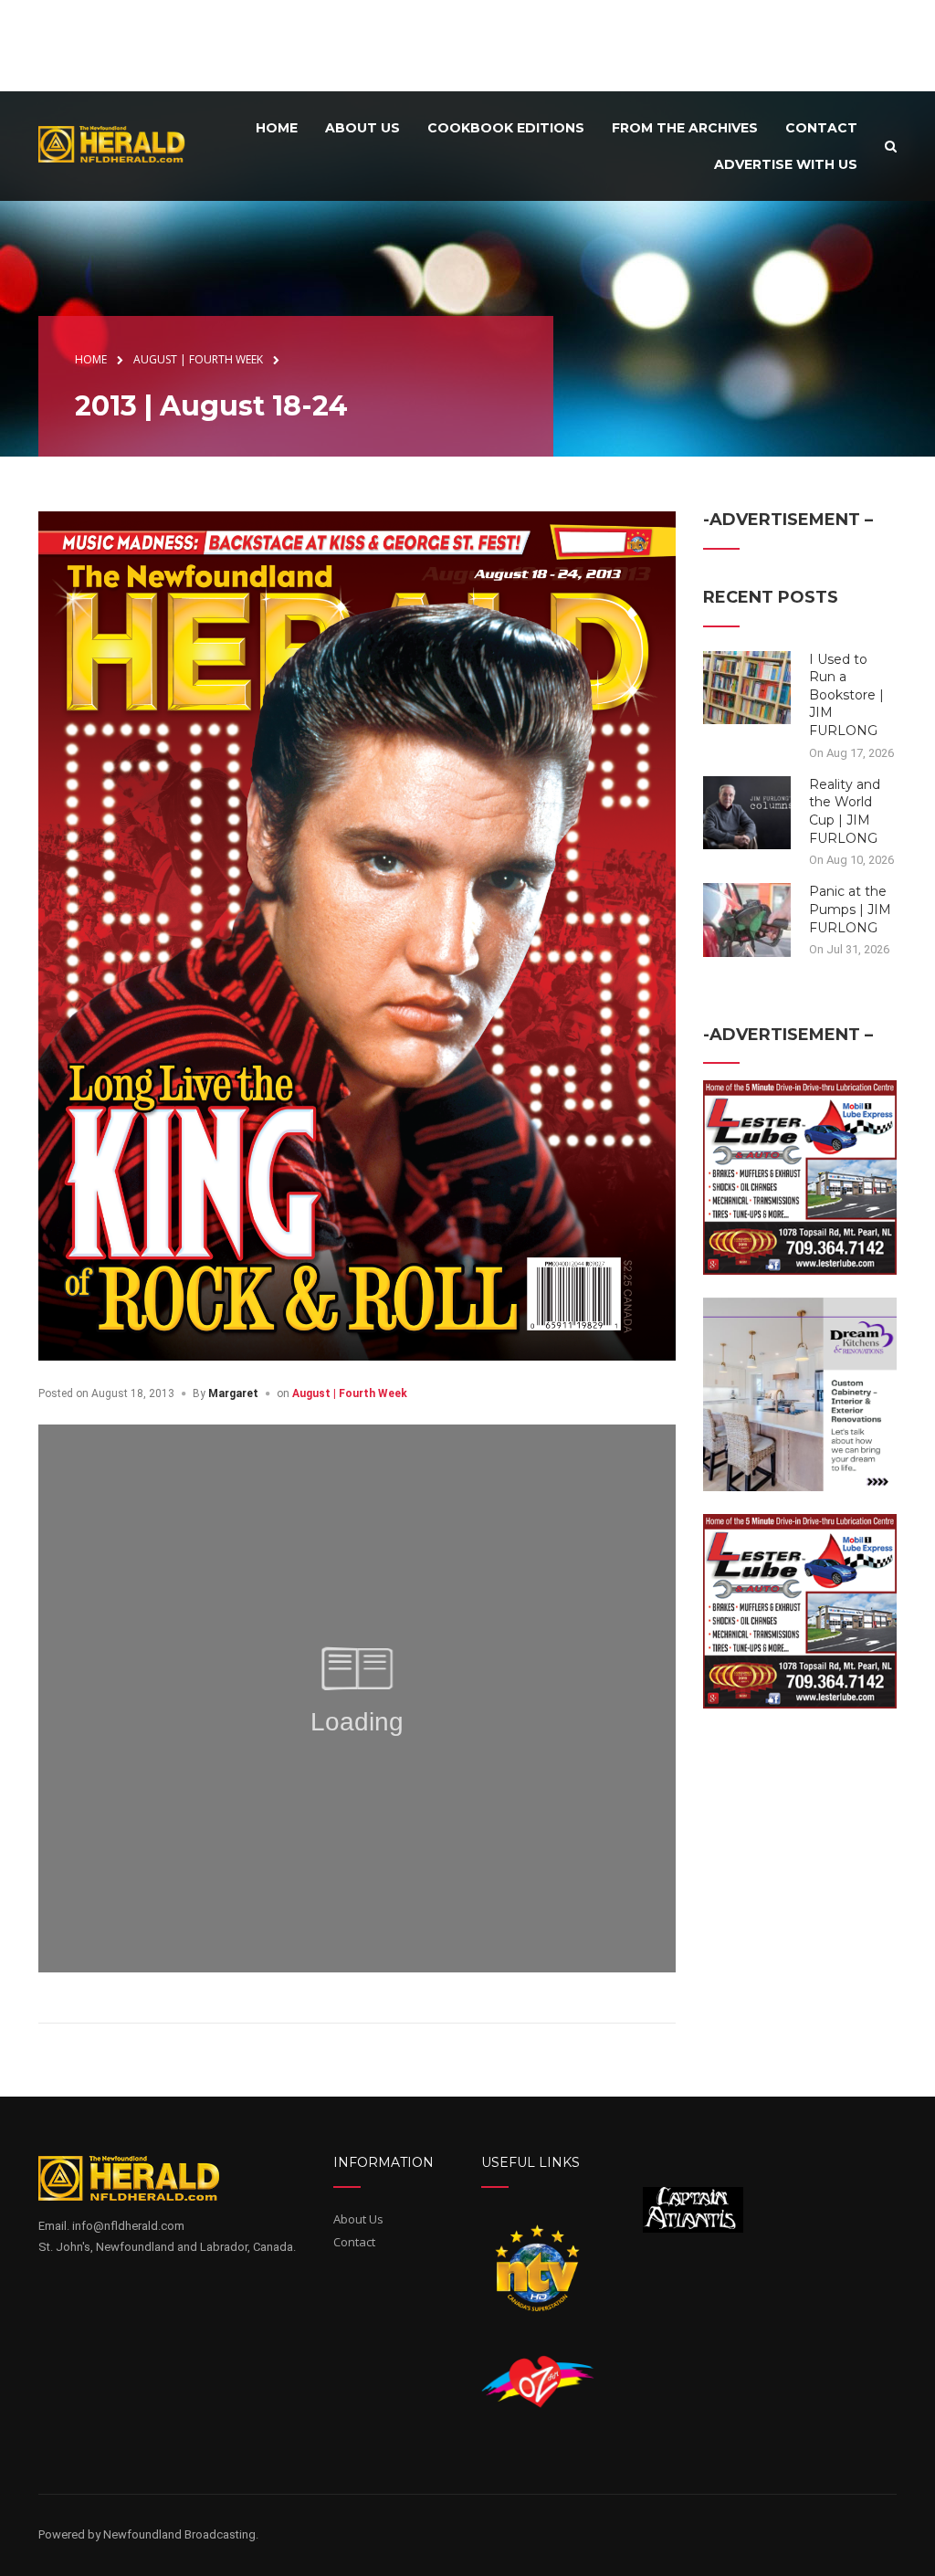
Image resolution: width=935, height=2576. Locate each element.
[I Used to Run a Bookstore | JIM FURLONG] (747, 686)
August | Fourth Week (350, 1393)
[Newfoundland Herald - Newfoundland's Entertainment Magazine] (120, 144)
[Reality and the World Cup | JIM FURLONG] (747, 812)
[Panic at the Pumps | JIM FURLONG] (747, 919)
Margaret (233, 1393)
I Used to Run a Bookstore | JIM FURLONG (846, 695)
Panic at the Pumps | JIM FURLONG (850, 909)
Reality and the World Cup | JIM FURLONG (845, 811)
